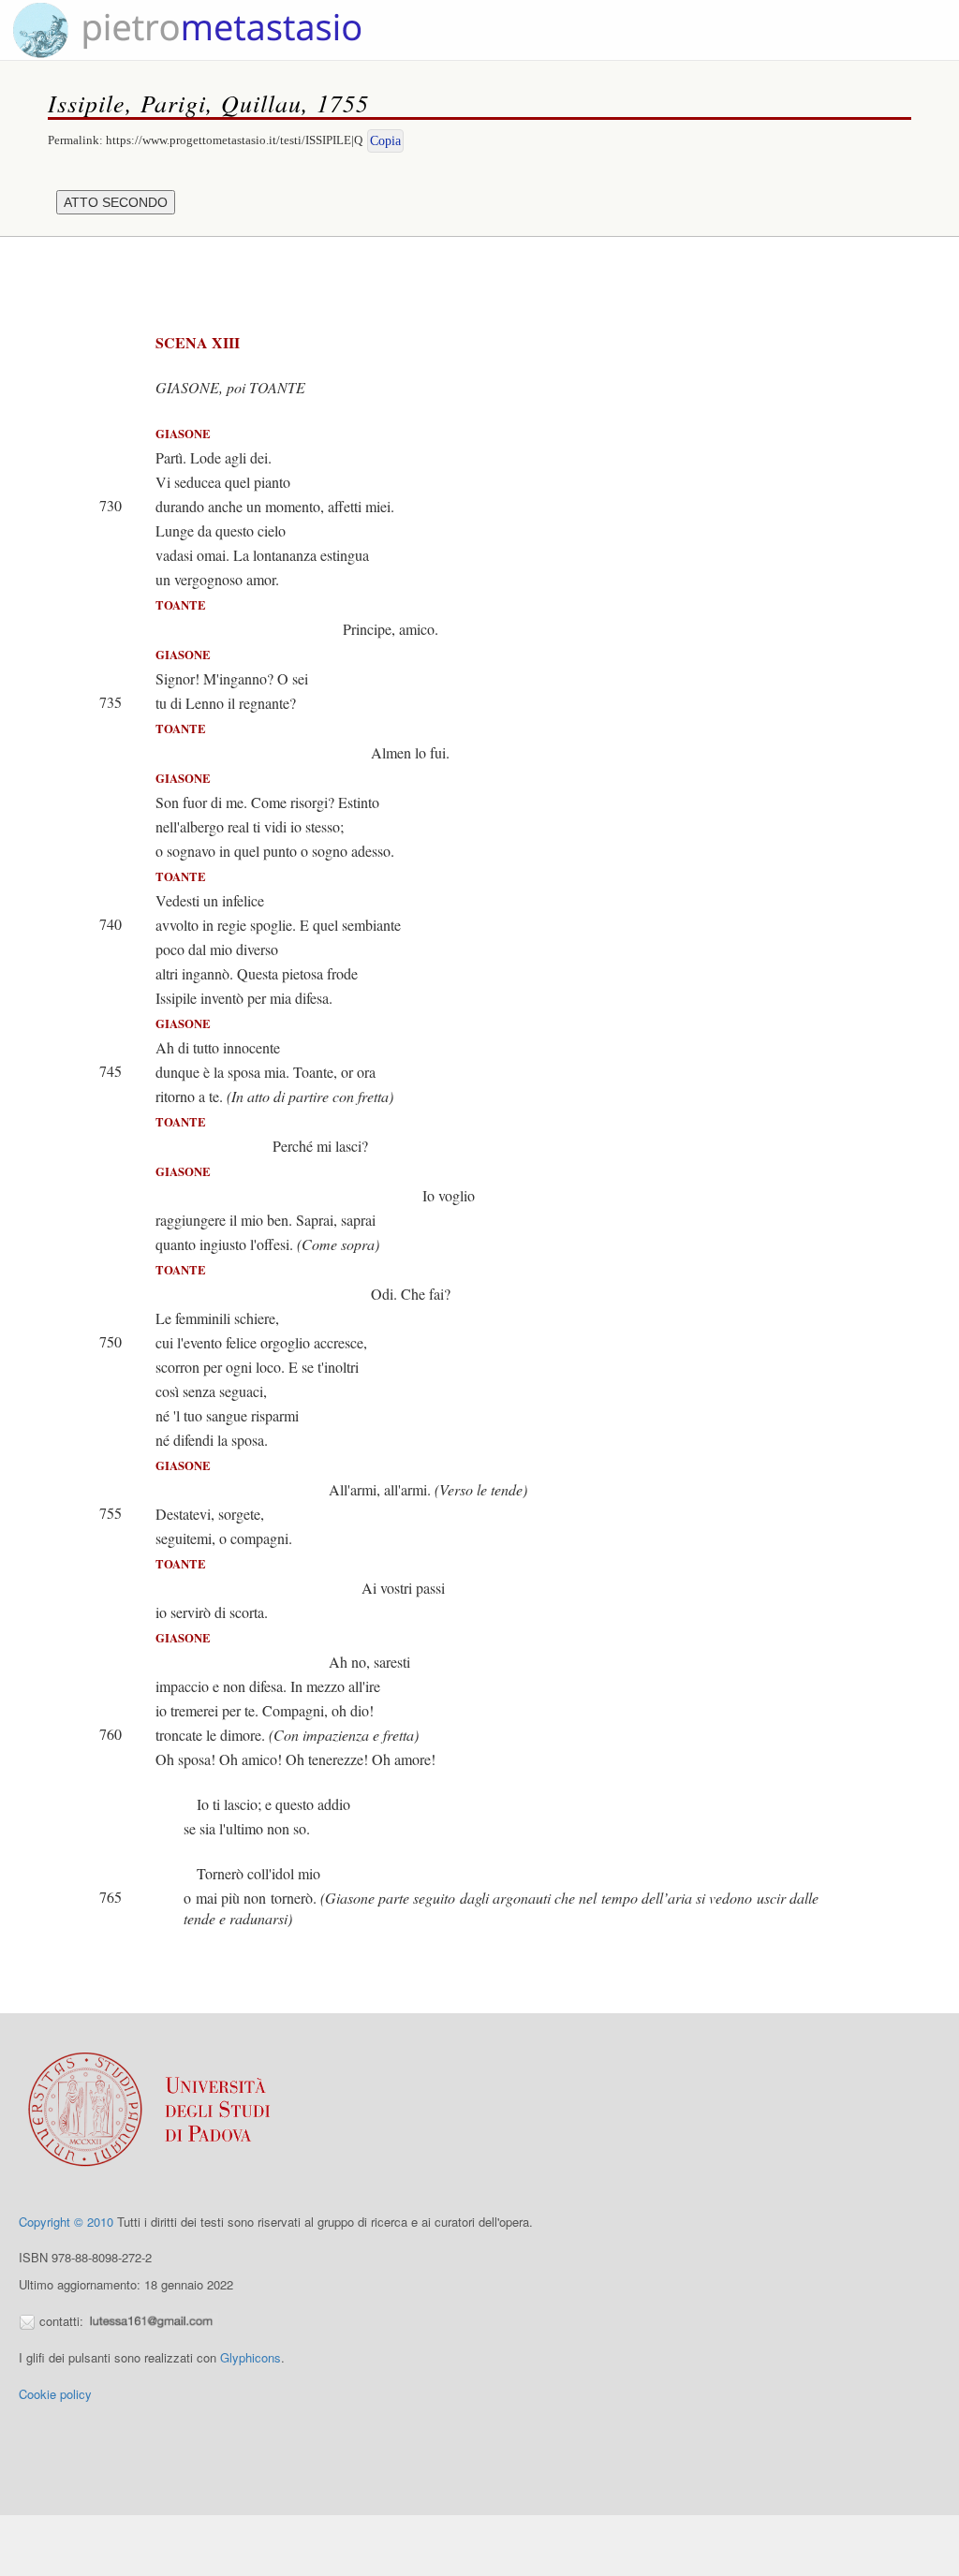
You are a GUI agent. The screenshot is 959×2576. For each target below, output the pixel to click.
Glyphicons (251, 2357)
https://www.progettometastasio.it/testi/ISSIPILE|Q (234, 140)
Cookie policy (55, 2394)
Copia (385, 141)
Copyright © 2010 (66, 2222)
